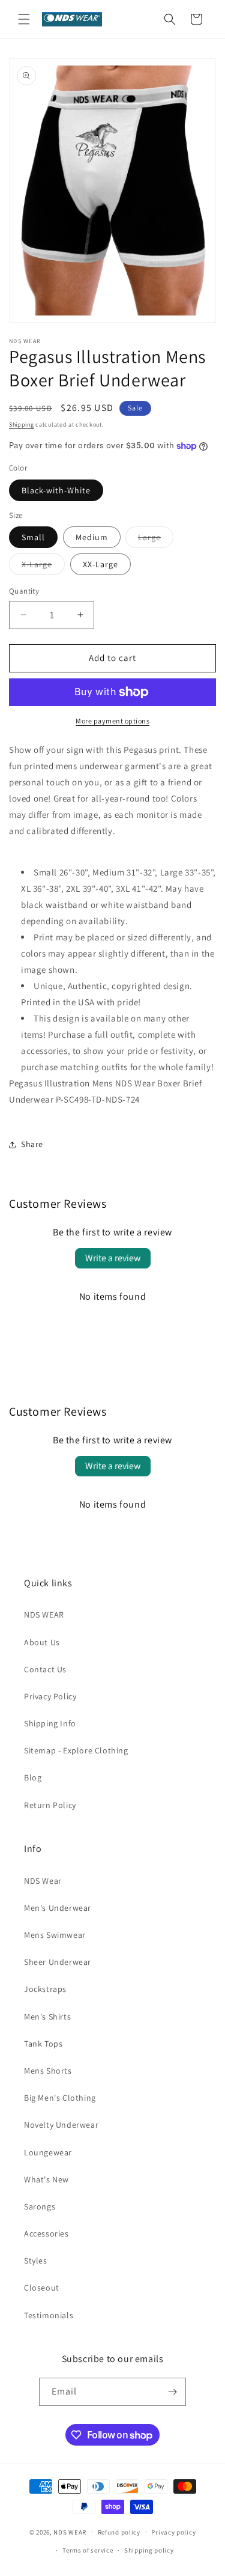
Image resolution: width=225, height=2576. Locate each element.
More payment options (112, 721)
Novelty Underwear (61, 2125)
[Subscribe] (172, 2392)
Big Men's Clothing (60, 2098)
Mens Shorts (48, 2071)
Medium (92, 537)
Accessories (46, 2233)
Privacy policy (173, 2532)
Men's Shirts (47, 2017)
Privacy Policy (50, 1696)
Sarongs (40, 2206)
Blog (33, 1777)
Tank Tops (43, 2044)
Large (156, 540)
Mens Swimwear (55, 1935)
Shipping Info (50, 1723)
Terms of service (88, 2550)
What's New (46, 2179)
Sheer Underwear (58, 1962)
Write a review (113, 1258)
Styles (36, 2261)
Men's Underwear (58, 1908)
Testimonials (49, 2315)
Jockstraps (45, 1989)
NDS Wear (43, 1881)
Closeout (42, 2288)
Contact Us (45, 1669)
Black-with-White (56, 490)
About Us (42, 1642)
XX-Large (100, 564)
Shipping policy (149, 2550)
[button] (24, 19)
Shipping (22, 425)
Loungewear (48, 2152)
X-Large (43, 567)
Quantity (24, 591)
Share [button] (32, 1144)
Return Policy (50, 1805)
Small (33, 537)
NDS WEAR (44, 1615)
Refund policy (119, 2532)
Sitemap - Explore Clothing (76, 1750)
